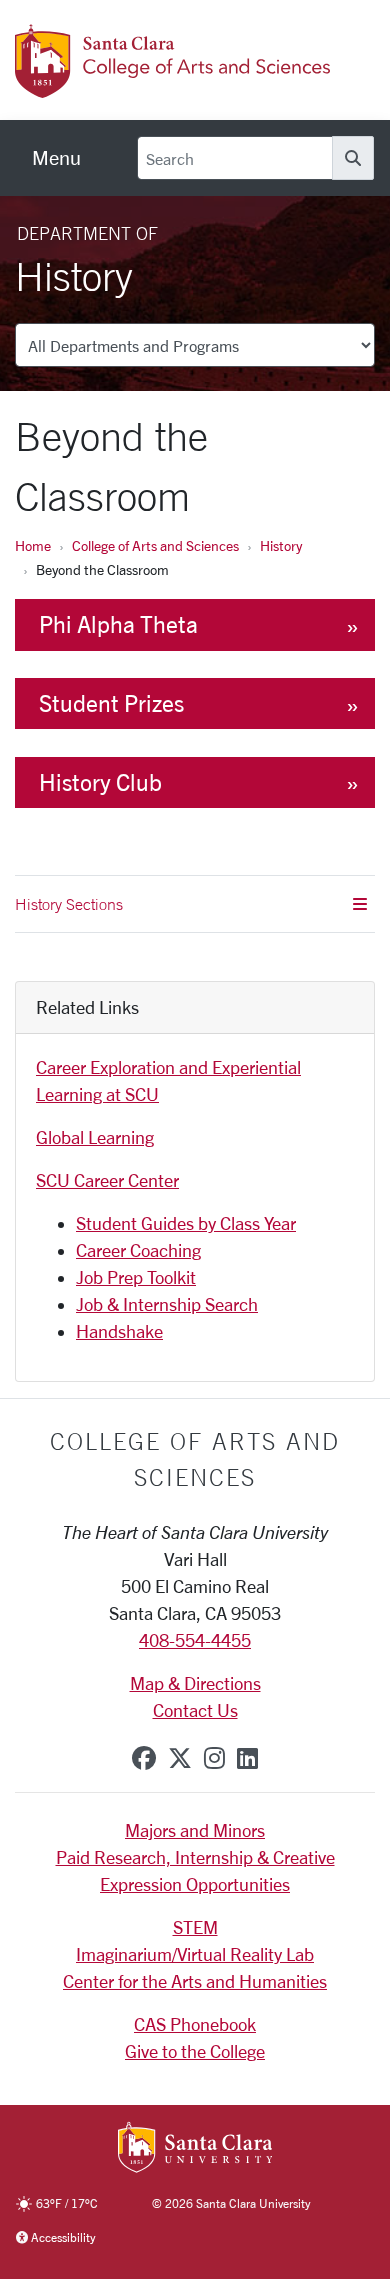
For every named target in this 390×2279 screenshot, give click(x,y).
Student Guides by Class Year (186, 1223)
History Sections (69, 904)
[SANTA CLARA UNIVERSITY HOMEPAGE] (195, 2149)
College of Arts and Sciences (155, 545)
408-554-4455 (195, 1640)
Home (33, 545)
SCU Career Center (107, 1180)
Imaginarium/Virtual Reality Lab (195, 1954)
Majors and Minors (195, 1830)
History (281, 545)
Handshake (119, 1331)
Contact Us (195, 1710)
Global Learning (95, 1137)
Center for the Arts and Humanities (195, 1981)
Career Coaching (138, 1250)
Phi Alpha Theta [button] (118, 624)
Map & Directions (195, 1683)
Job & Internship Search (167, 1304)
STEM (195, 1927)
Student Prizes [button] (111, 703)
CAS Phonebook (195, 2024)
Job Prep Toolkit (136, 1277)
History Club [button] (100, 782)
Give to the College (195, 2051)
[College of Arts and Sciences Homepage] (175, 87)
